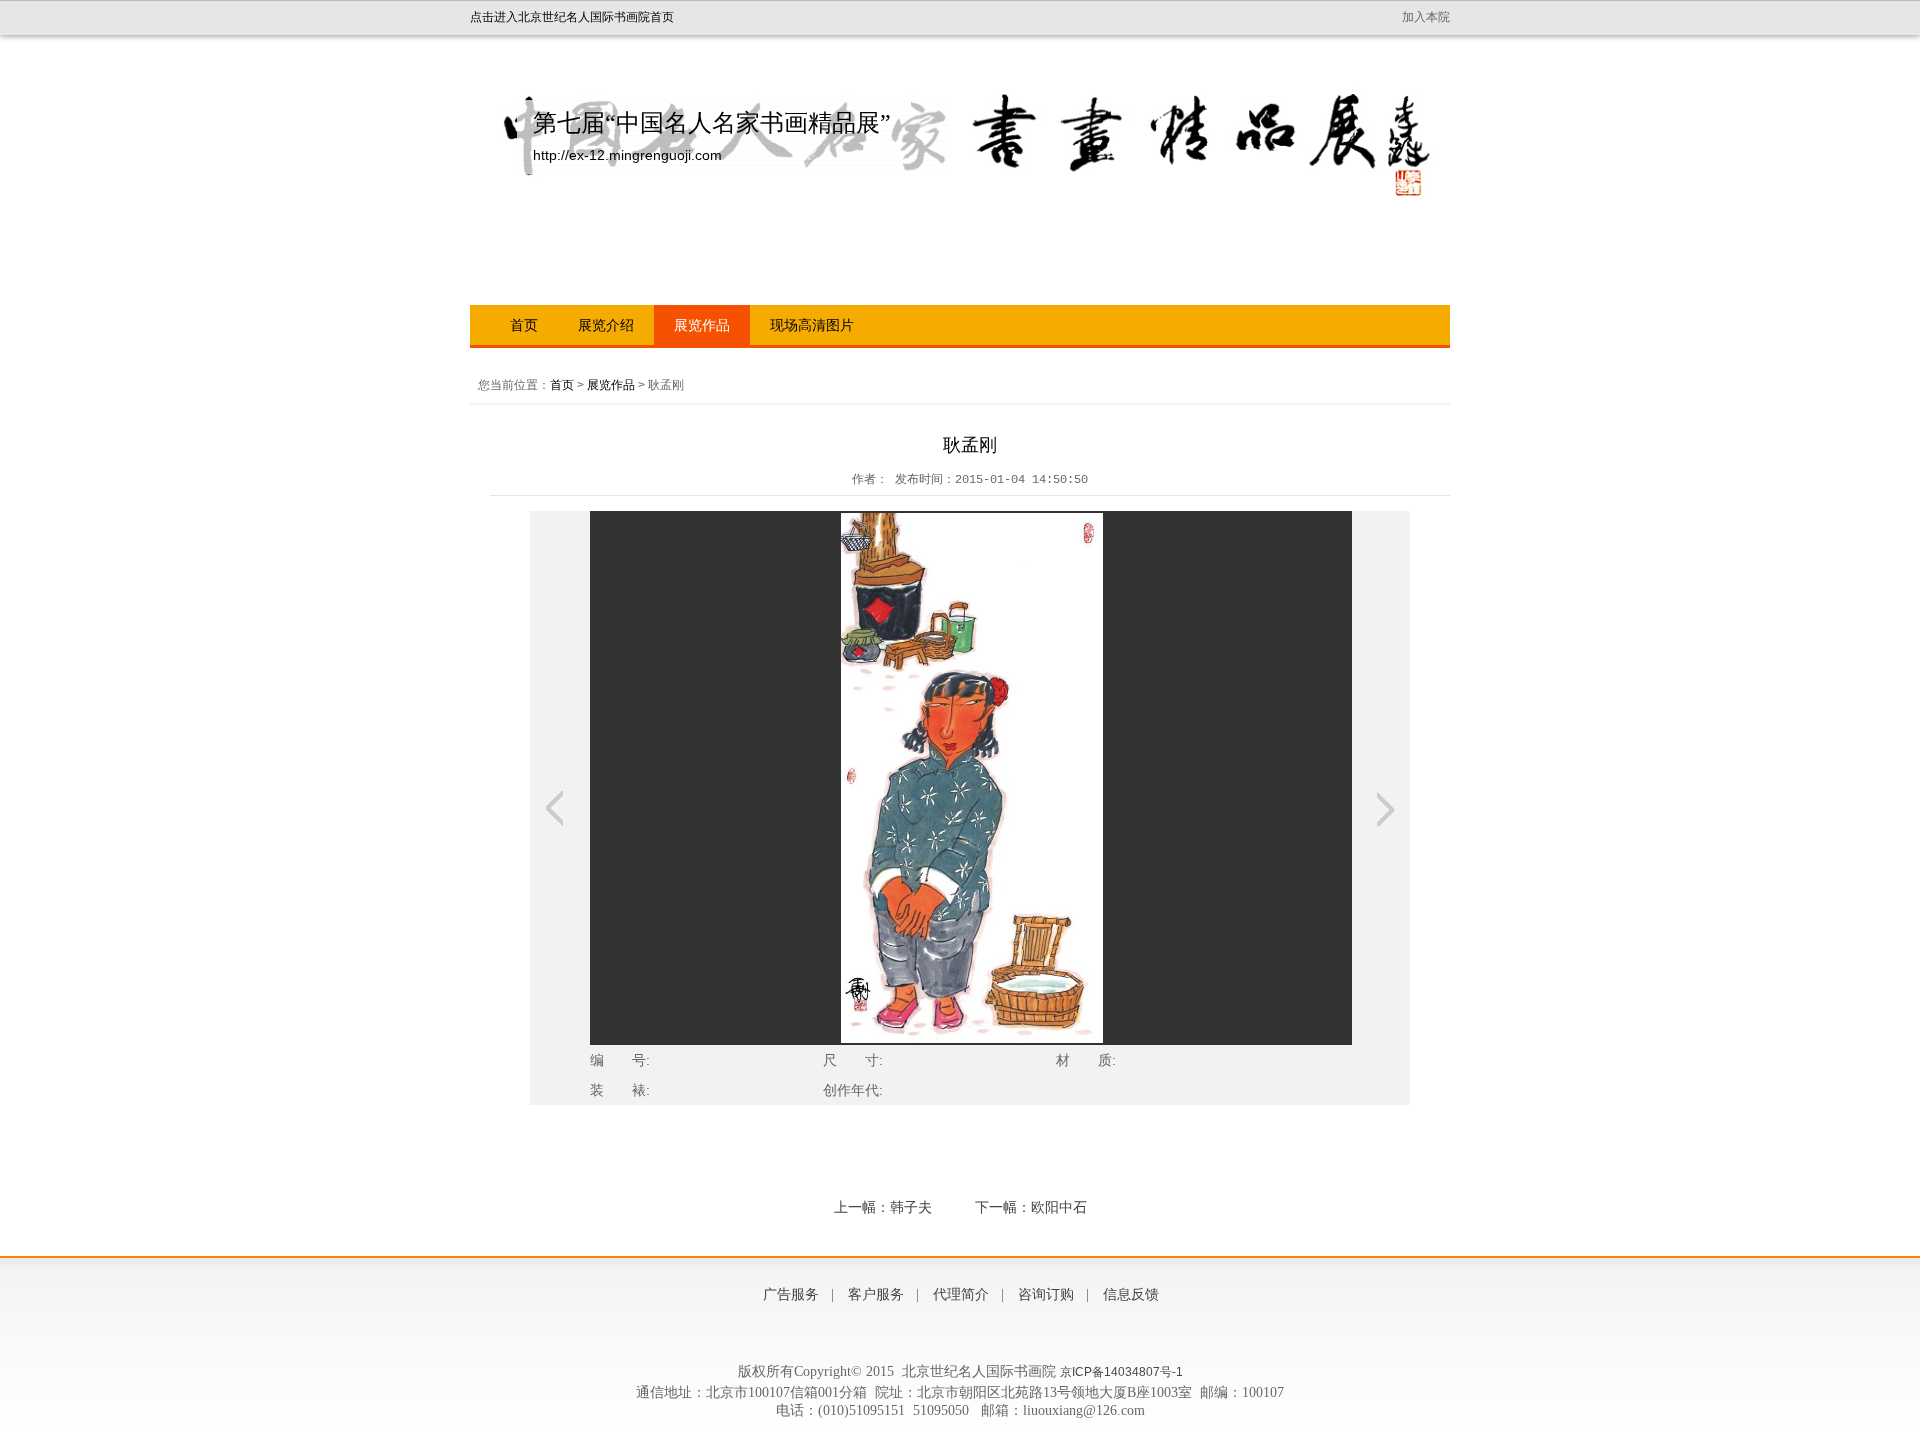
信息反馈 (1131, 1294)
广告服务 (791, 1294)
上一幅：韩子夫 (883, 1207)
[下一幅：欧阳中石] (1385, 808)
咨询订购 (1046, 1294)
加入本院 (1426, 17)
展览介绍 (606, 325)
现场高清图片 (812, 325)
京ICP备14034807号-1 (1121, 1372)
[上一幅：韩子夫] (554, 808)
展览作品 (702, 325)
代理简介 (961, 1294)
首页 (524, 325)
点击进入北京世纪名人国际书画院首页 (572, 17)
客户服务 (876, 1294)
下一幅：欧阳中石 (1031, 1207)
